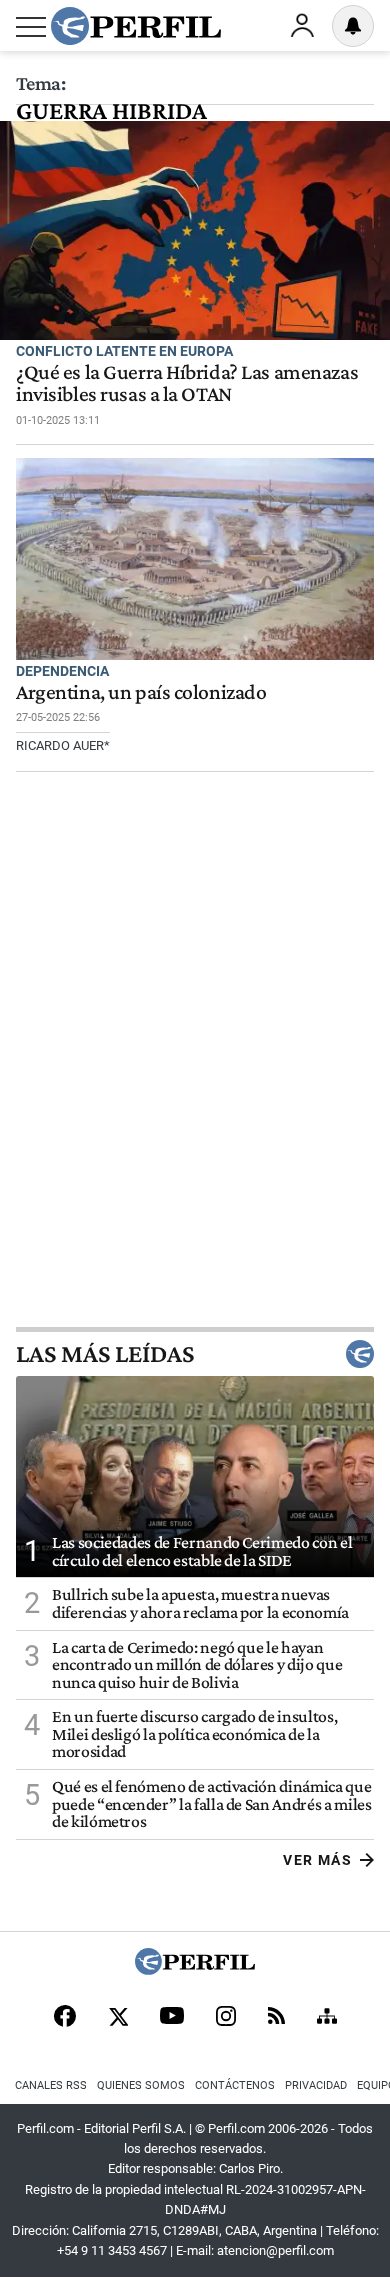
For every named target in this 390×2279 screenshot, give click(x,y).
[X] (118, 2018)
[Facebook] (65, 2018)
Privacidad (316, 2085)
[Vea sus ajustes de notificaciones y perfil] (353, 26)
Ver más (317, 1860)
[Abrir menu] (31, 27)
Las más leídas (105, 1354)
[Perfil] (195, 1969)
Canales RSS (51, 2085)
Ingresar (302, 26)
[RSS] (276, 2017)
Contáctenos (235, 2085)
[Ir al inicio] (136, 26)
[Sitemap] (327, 2018)
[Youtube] (172, 2017)
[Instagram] (226, 2018)
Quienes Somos (141, 2085)
